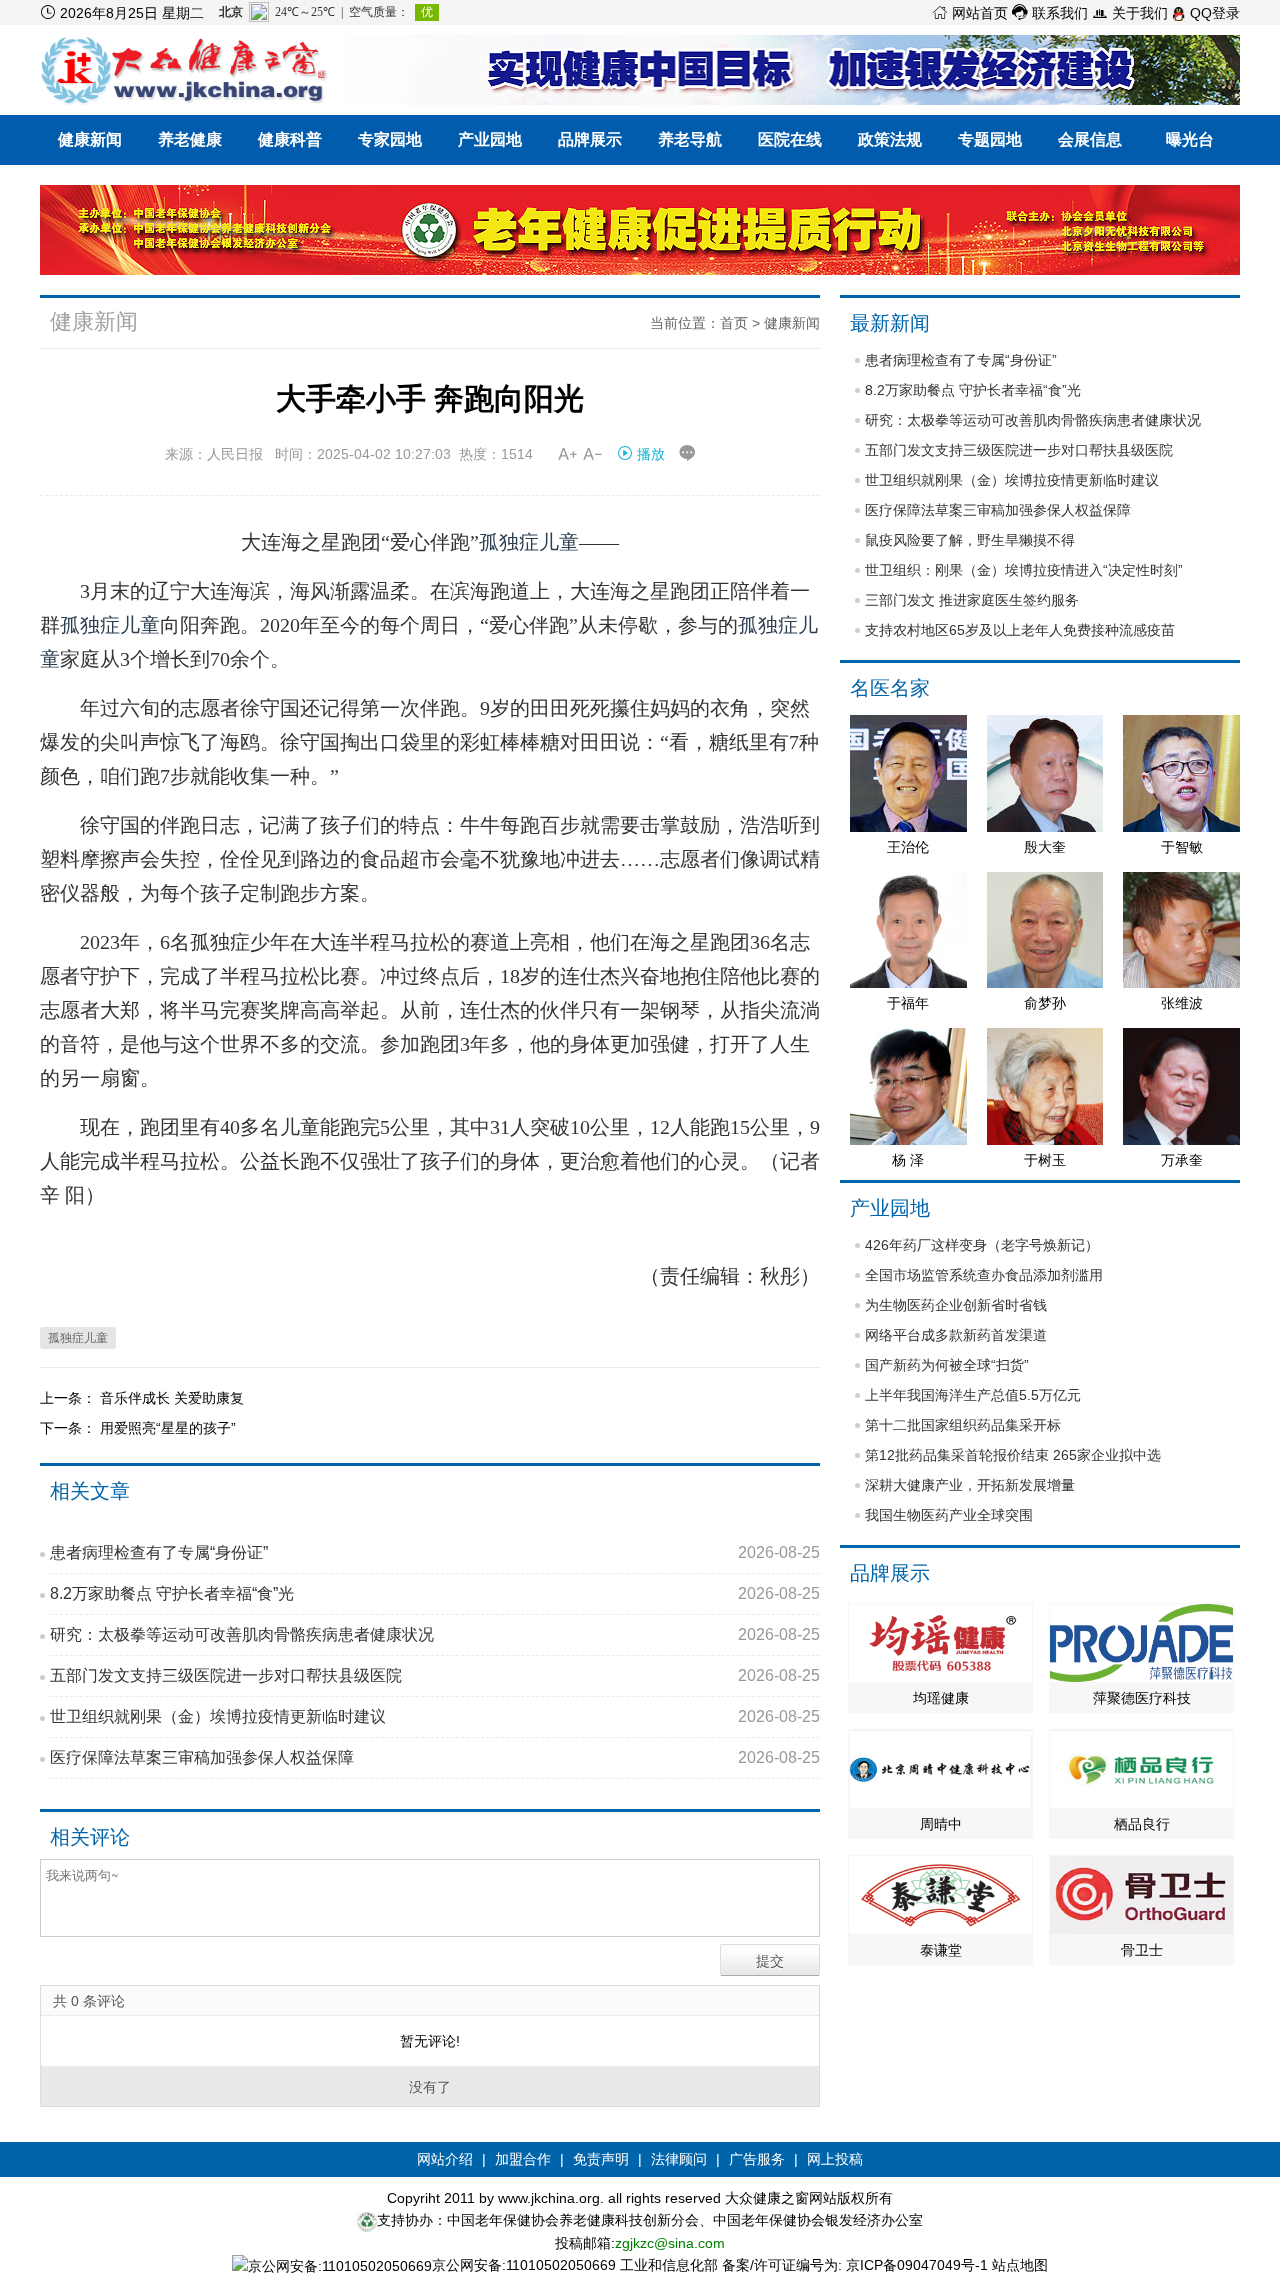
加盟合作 (523, 2159)
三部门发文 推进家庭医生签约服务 (972, 600)
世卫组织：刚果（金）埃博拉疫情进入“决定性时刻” (1024, 570)
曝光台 (1190, 139)
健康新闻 (90, 139)
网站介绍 (445, 2159)
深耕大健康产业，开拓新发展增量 (970, 1485)
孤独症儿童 (529, 542)
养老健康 (190, 139)
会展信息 (1090, 139)
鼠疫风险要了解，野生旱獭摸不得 (970, 540)
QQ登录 (1213, 13)
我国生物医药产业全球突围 (949, 1515)
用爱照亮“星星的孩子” (168, 1428)
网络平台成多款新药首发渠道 (956, 1335)
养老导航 (690, 139)
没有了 (430, 2087)
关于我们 (1130, 13)
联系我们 (1050, 13)
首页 (734, 323)
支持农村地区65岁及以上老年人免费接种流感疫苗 (1020, 630)
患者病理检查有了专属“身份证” (435, 1552)
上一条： (70, 1398)
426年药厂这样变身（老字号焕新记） (982, 1245)
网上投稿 (835, 2159)
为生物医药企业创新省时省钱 (956, 1305)
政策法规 (890, 139)
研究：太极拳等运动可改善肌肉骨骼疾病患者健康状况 (435, 1634)
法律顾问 (679, 2159)
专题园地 (990, 139)
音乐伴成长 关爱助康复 (172, 1398)
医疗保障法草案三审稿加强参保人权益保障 (435, 1757)
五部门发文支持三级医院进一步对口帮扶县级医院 (435, 1675)
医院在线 (790, 139)
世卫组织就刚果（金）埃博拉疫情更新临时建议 (435, 1716)
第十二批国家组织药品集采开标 (963, 1425)
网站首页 (970, 13)
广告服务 (757, 2159)
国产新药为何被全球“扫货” (947, 1365)
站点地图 (1020, 2265)
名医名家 (890, 688)
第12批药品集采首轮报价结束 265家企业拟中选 (1013, 1455)
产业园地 (490, 139)
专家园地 (390, 139)
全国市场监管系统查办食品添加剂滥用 (984, 1275)
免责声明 (601, 2159)
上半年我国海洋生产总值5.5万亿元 (973, 1395)
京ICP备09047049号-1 (917, 2265)
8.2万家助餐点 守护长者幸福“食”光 (435, 1593)
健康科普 (290, 139)
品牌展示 (590, 139)
